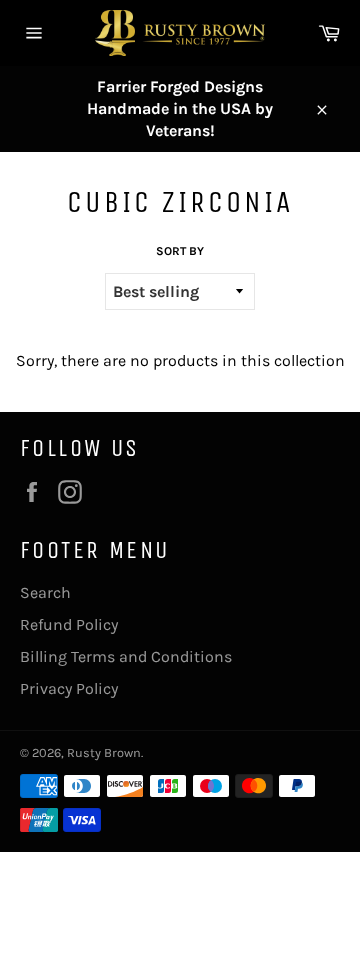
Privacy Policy (69, 688)
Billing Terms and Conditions (126, 656)
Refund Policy (69, 624)
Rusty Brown (104, 752)
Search (45, 592)
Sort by (180, 251)
